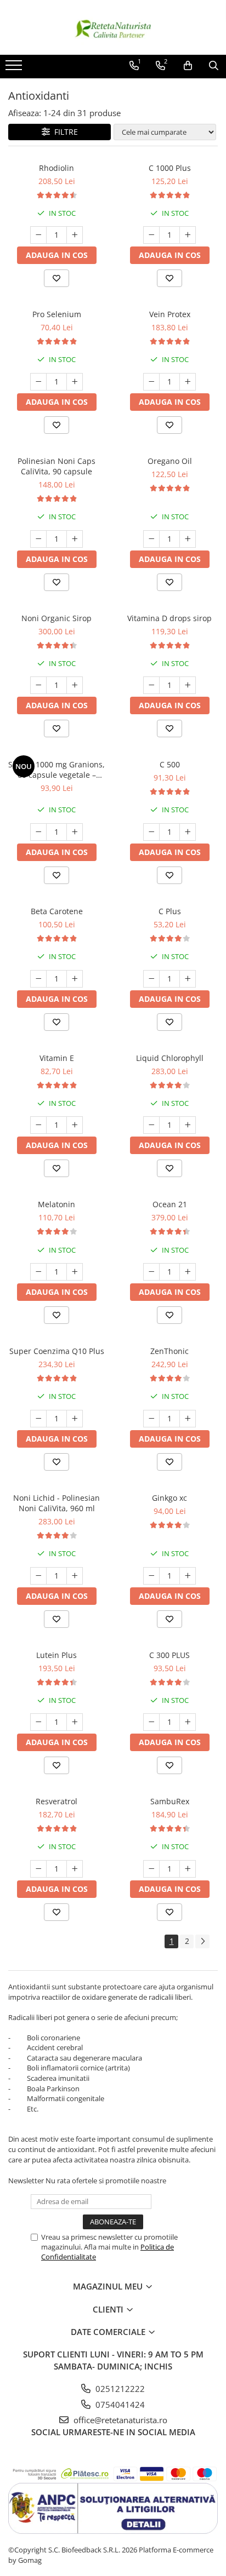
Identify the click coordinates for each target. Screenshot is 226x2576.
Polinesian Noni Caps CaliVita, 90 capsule (56, 466)
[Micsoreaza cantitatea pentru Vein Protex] (151, 382)
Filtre (64, 132)
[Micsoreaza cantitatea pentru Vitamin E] (38, 1125)
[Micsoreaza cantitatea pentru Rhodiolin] (38, 235)
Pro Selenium (57, 314)
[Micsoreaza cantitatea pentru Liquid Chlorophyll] (151, 1125)
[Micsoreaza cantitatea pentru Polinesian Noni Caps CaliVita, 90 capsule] (38, 539)
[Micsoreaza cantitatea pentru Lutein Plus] (38, 1722)
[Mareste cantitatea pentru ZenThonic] (188, 1419)
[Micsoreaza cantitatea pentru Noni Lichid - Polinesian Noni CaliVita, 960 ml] (38, 1576)
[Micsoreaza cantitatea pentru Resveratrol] (38, 1869)
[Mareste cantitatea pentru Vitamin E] (75, 1125)
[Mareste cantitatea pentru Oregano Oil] (188, 539)
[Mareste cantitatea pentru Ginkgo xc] (188, 1576)
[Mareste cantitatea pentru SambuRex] (188, 1869)
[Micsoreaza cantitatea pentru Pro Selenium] (38, 382)
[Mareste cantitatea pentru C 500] (188, 832)
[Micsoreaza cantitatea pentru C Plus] (151, 979)
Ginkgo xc (169, 1498)
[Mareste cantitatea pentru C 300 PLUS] (188, 1722)
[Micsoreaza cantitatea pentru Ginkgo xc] (151, 1576)
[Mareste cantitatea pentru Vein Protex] (188, 382)
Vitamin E (57, 1058)
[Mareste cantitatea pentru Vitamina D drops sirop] (188, 685)
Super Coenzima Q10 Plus (57, 1351)
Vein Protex (170, 314)
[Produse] (15, 68)
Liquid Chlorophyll (170, 1058)
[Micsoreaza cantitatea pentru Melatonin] (38, 1272)
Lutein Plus (56, 1655)
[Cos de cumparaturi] (188, 66)
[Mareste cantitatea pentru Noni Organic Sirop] (75, 685)
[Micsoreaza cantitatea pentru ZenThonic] (151, 1419)
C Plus (170, 911)
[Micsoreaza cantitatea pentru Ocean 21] (151, 1272)
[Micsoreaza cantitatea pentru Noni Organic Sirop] (38, 685)
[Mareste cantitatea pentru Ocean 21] (188, 1272)
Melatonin (56, 1204)
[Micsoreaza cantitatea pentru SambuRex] (151, 1869)
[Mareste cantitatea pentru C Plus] (188, 979)
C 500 (170, 764)
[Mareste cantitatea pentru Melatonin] (75, 1272)
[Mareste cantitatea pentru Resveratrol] (75, 1869)
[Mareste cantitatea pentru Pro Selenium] (75, 382)
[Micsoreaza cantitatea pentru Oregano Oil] (151, 539)
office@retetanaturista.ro (119, 2420)
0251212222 (119, 2389)
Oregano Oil (170, 461)
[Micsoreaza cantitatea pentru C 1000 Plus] (151, 235)
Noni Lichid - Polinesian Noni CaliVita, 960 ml (56, 1503)
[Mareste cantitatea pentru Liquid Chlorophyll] (188, 1125)
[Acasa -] (113, 27)
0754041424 (119, 2405)
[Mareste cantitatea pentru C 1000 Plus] (188, 235)
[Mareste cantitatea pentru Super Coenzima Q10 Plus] (75, 1419)
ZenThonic (169, 1351)
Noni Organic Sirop (56, 618)
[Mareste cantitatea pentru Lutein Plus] (75, 1722)
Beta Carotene (57, 911)
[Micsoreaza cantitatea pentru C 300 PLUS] (151, 1722)
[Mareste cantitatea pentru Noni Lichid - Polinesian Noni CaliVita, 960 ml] (75, 1576)
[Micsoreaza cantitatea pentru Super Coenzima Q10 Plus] (38, 1419)
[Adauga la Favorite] (56, 278)
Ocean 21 (170, 1204)
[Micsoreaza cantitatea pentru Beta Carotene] (38, 979)
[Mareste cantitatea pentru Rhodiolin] (75, 235)
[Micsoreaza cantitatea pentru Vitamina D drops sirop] (151, 685)
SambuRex (170, 1801)
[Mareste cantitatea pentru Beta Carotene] (75, 979)
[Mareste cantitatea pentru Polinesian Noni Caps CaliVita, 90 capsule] (75, 539)
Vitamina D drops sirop (169, 618)
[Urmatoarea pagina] (202, 1941)
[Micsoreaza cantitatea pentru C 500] (151, 832)
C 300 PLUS (169, 1655)
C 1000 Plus (170, 168)
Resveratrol (56, 1801)
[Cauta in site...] (214, 66)
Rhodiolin (56, 168)
